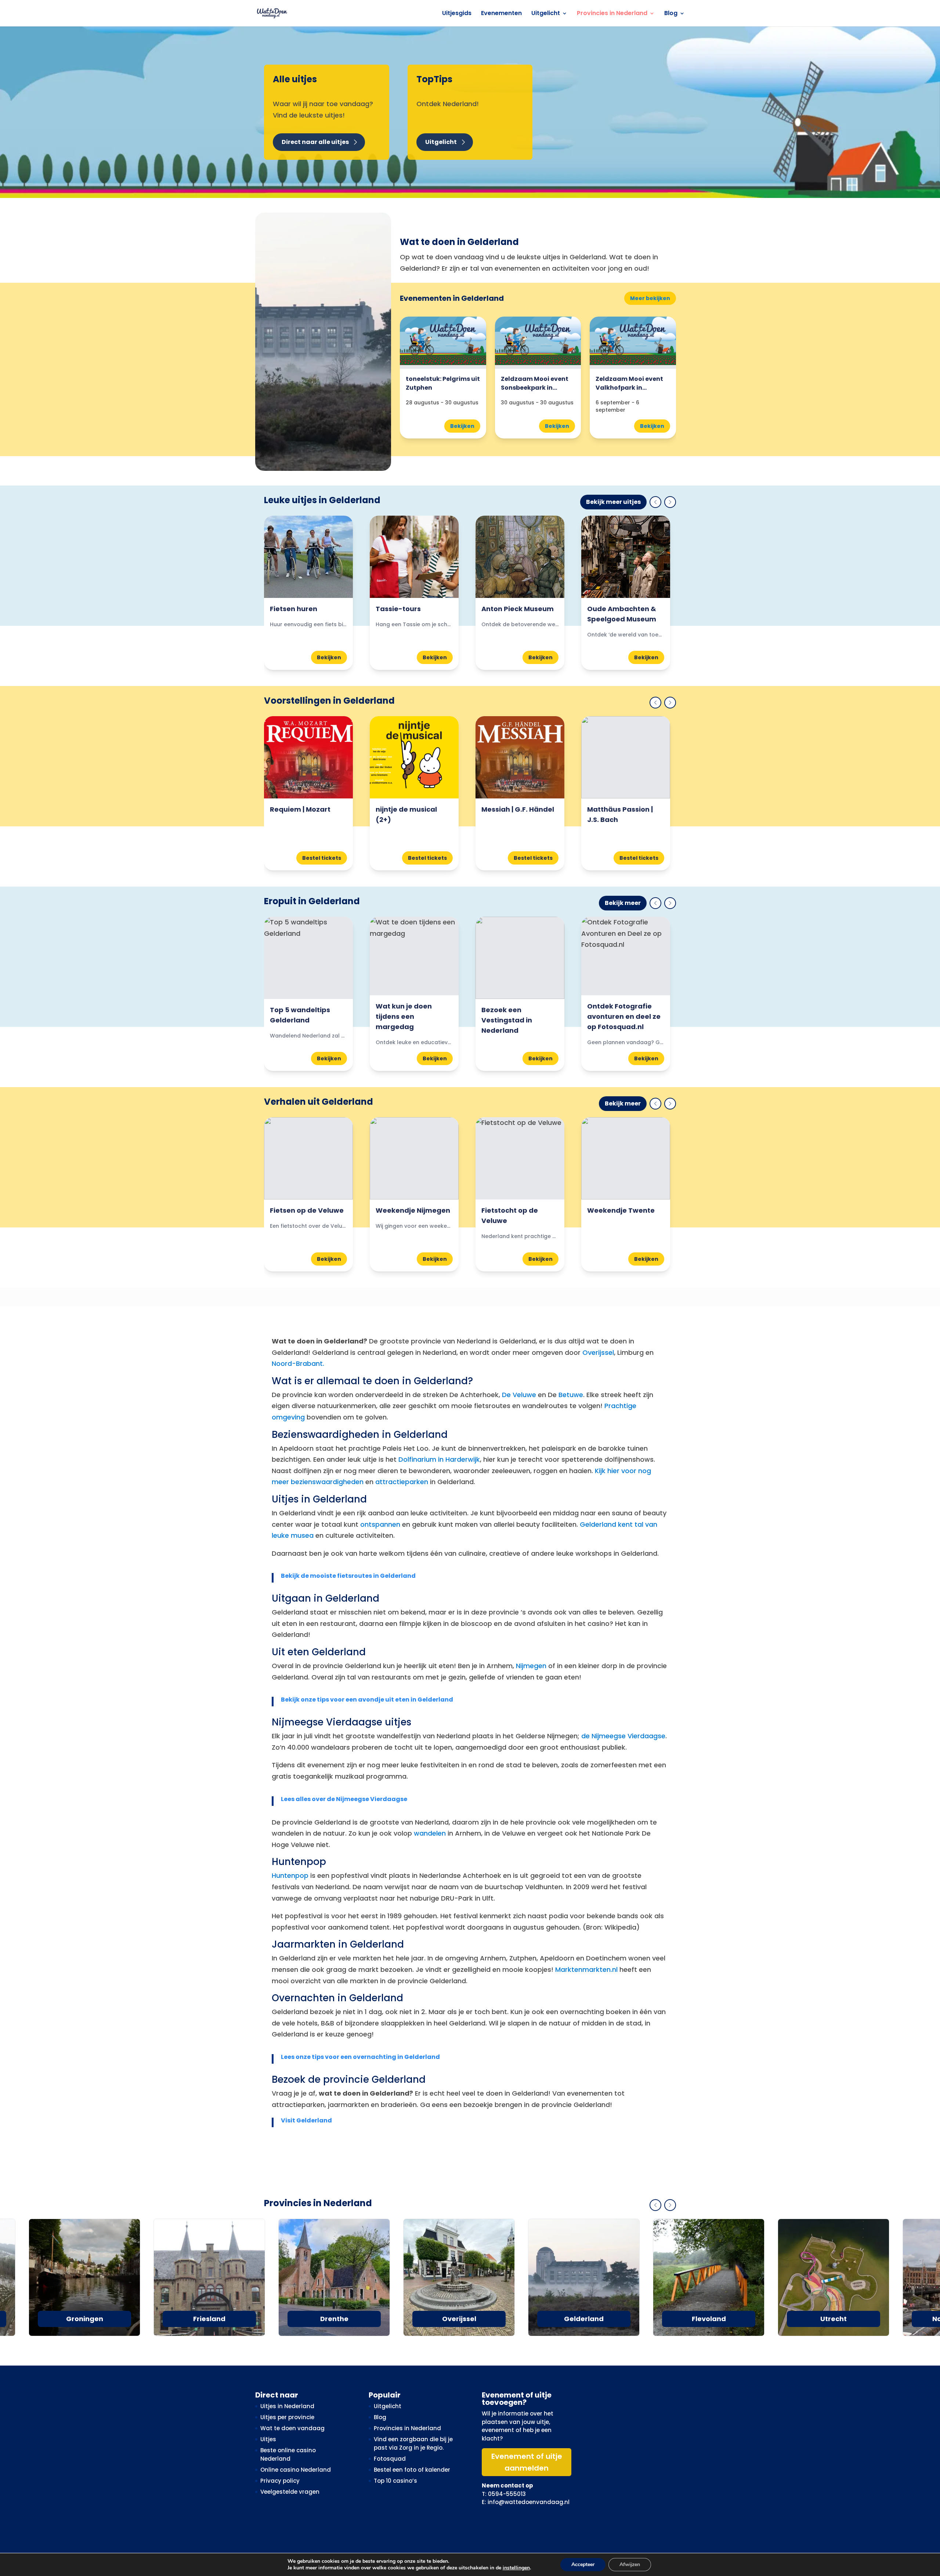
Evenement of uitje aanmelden (527, 2462)
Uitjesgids (457, 14)
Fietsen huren (294, 609)
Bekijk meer (623, 903)
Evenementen (501, 14)
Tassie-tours (398, 609)
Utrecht (834, 2319)
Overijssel (598, 1352)
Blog (671, 14)
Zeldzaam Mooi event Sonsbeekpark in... (535, 383)
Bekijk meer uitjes (613, 502)
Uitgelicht (546, 14)
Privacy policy (280, 2481)
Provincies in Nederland (612, 14)
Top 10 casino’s (395, 2481)
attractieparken (402, 1482)
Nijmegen (531, 1666)
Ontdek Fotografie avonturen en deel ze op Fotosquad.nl (624, 1016)
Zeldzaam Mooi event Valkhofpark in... (629, 383)
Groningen (85, 2319)
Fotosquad (390, 2459)
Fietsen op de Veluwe (307, 1210)
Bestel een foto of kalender (412, 2470)
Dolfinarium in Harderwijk (439, 1459)
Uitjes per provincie (287, 2417)
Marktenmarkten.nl (586, 1969)
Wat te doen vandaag (292, 2428)
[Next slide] (670, 502)
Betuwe (571, 1395)
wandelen (430, 1833)
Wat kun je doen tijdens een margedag (404, 1016)
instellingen (516, 2568)
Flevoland (709, 2319)
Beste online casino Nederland (288, 2454)
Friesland (209, 2319)
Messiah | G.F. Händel (518, 809)
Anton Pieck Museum (518, 609)
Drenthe (334, 2319)
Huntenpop (290, 1875)
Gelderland (584, 2319)
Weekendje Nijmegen (413, 1210)
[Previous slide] (655, 502)
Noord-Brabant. (298, 1363)
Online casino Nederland (296, 2470)
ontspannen (380, 1524)
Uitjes (268, 2439)
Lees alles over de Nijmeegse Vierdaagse (344, 1799)
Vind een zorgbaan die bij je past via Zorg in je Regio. (413, 2443)
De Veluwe (519, 1395)
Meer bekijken (650, 298)
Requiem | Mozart (300, 809)
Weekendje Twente (621, 1210)
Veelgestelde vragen (290, 2492)
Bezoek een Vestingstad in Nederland (507, 1020)
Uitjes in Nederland (287, 2406)
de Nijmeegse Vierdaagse (623, 1736)
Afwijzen (630, 2564)
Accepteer (583, 2564)
